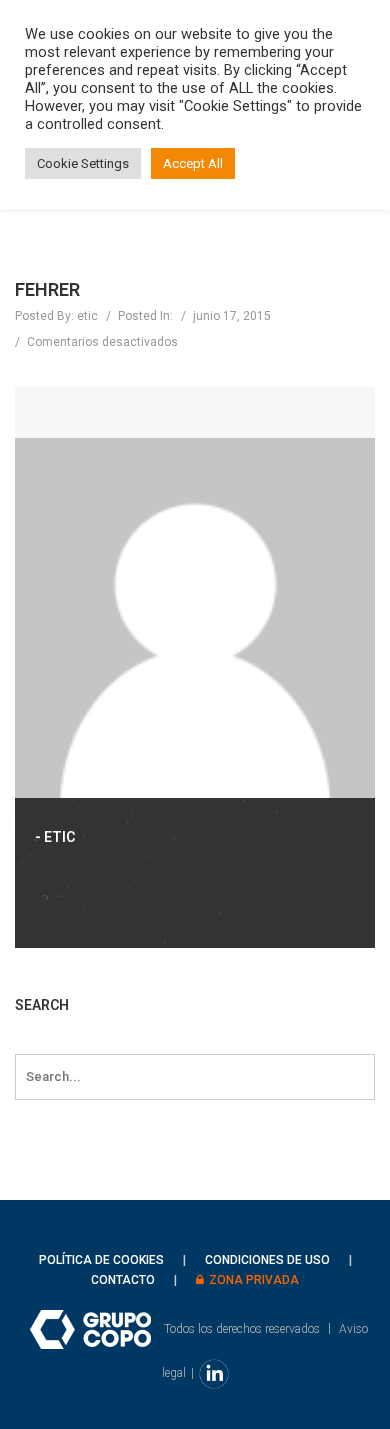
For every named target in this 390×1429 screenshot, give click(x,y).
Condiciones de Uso (267, 1260)
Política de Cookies (101, 1260)
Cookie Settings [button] (83, 163)
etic (87, 316)
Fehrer (47, 290)
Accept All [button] (193, 163)
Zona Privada (254, 1280)
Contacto (123, 1280)
